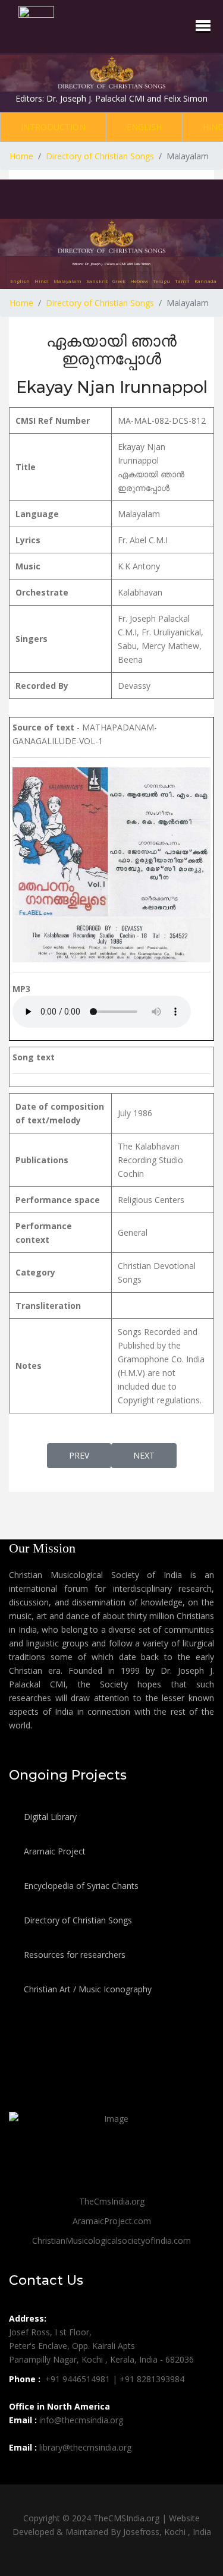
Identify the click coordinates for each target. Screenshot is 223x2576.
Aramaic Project (54, 1851)
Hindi (42, 281)
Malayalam (67, 281)
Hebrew (139, 281)
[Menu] (203, 26)
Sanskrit (97, 281)
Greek (119, 281)
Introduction (53, 127)
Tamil (182, 281)
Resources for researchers (73, 1955)
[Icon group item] (20, 2474)
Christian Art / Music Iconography (87, 1989)
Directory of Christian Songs (77, 1920)
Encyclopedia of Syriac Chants (80, 1886)
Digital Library (49, 1817)
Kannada (205, 281)
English (144, 127)
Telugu (161, 281)
